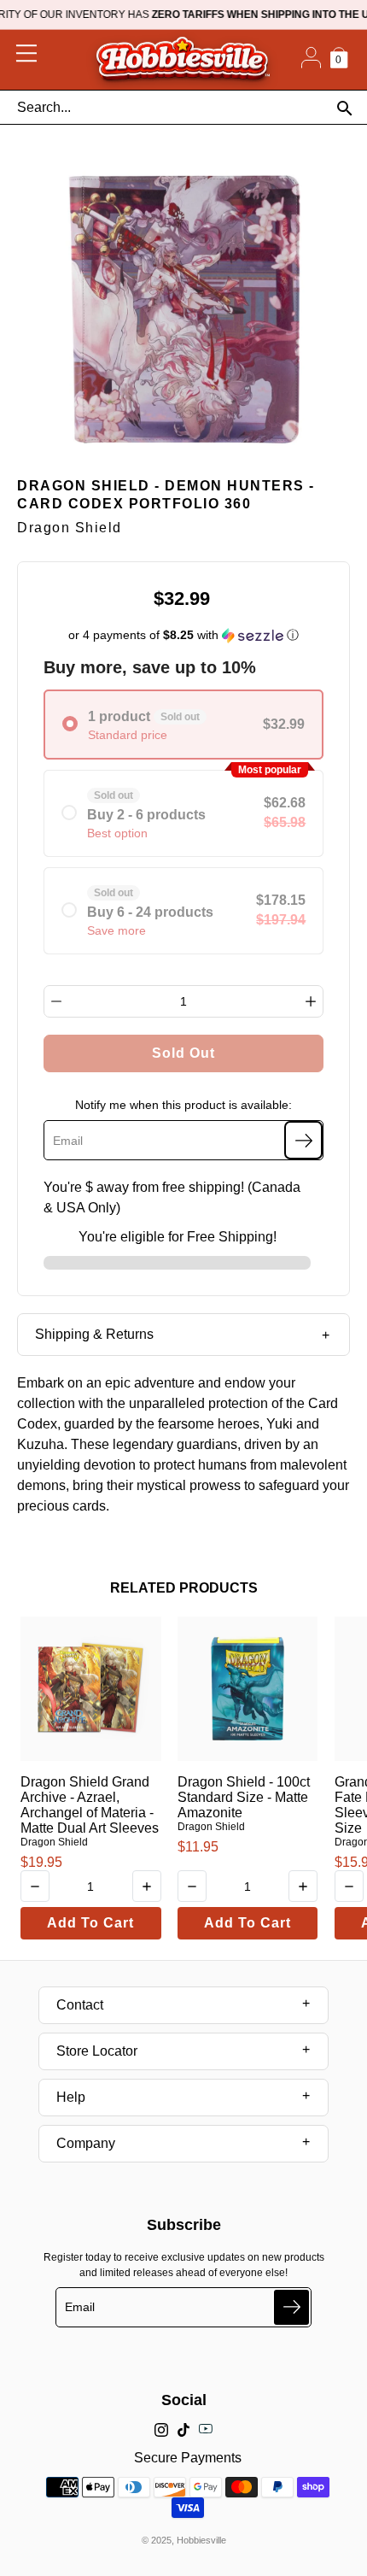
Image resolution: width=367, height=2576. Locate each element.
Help (71, 2097)
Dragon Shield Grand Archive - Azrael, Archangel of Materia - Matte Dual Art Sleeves (90, 1805)
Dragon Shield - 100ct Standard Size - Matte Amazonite (244, 1797)
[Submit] (291, 2307)
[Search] (344, 108)
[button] (184, 635)
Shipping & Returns (94, 1334)
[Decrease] (56, 1001)
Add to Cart (90, 1923)
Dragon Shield (54, 1842)
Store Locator (97, 2051)
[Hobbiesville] (182, 60)
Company (86, 2143)
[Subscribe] (303, 1140)
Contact (80, 2005)
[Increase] (311, 1001)
